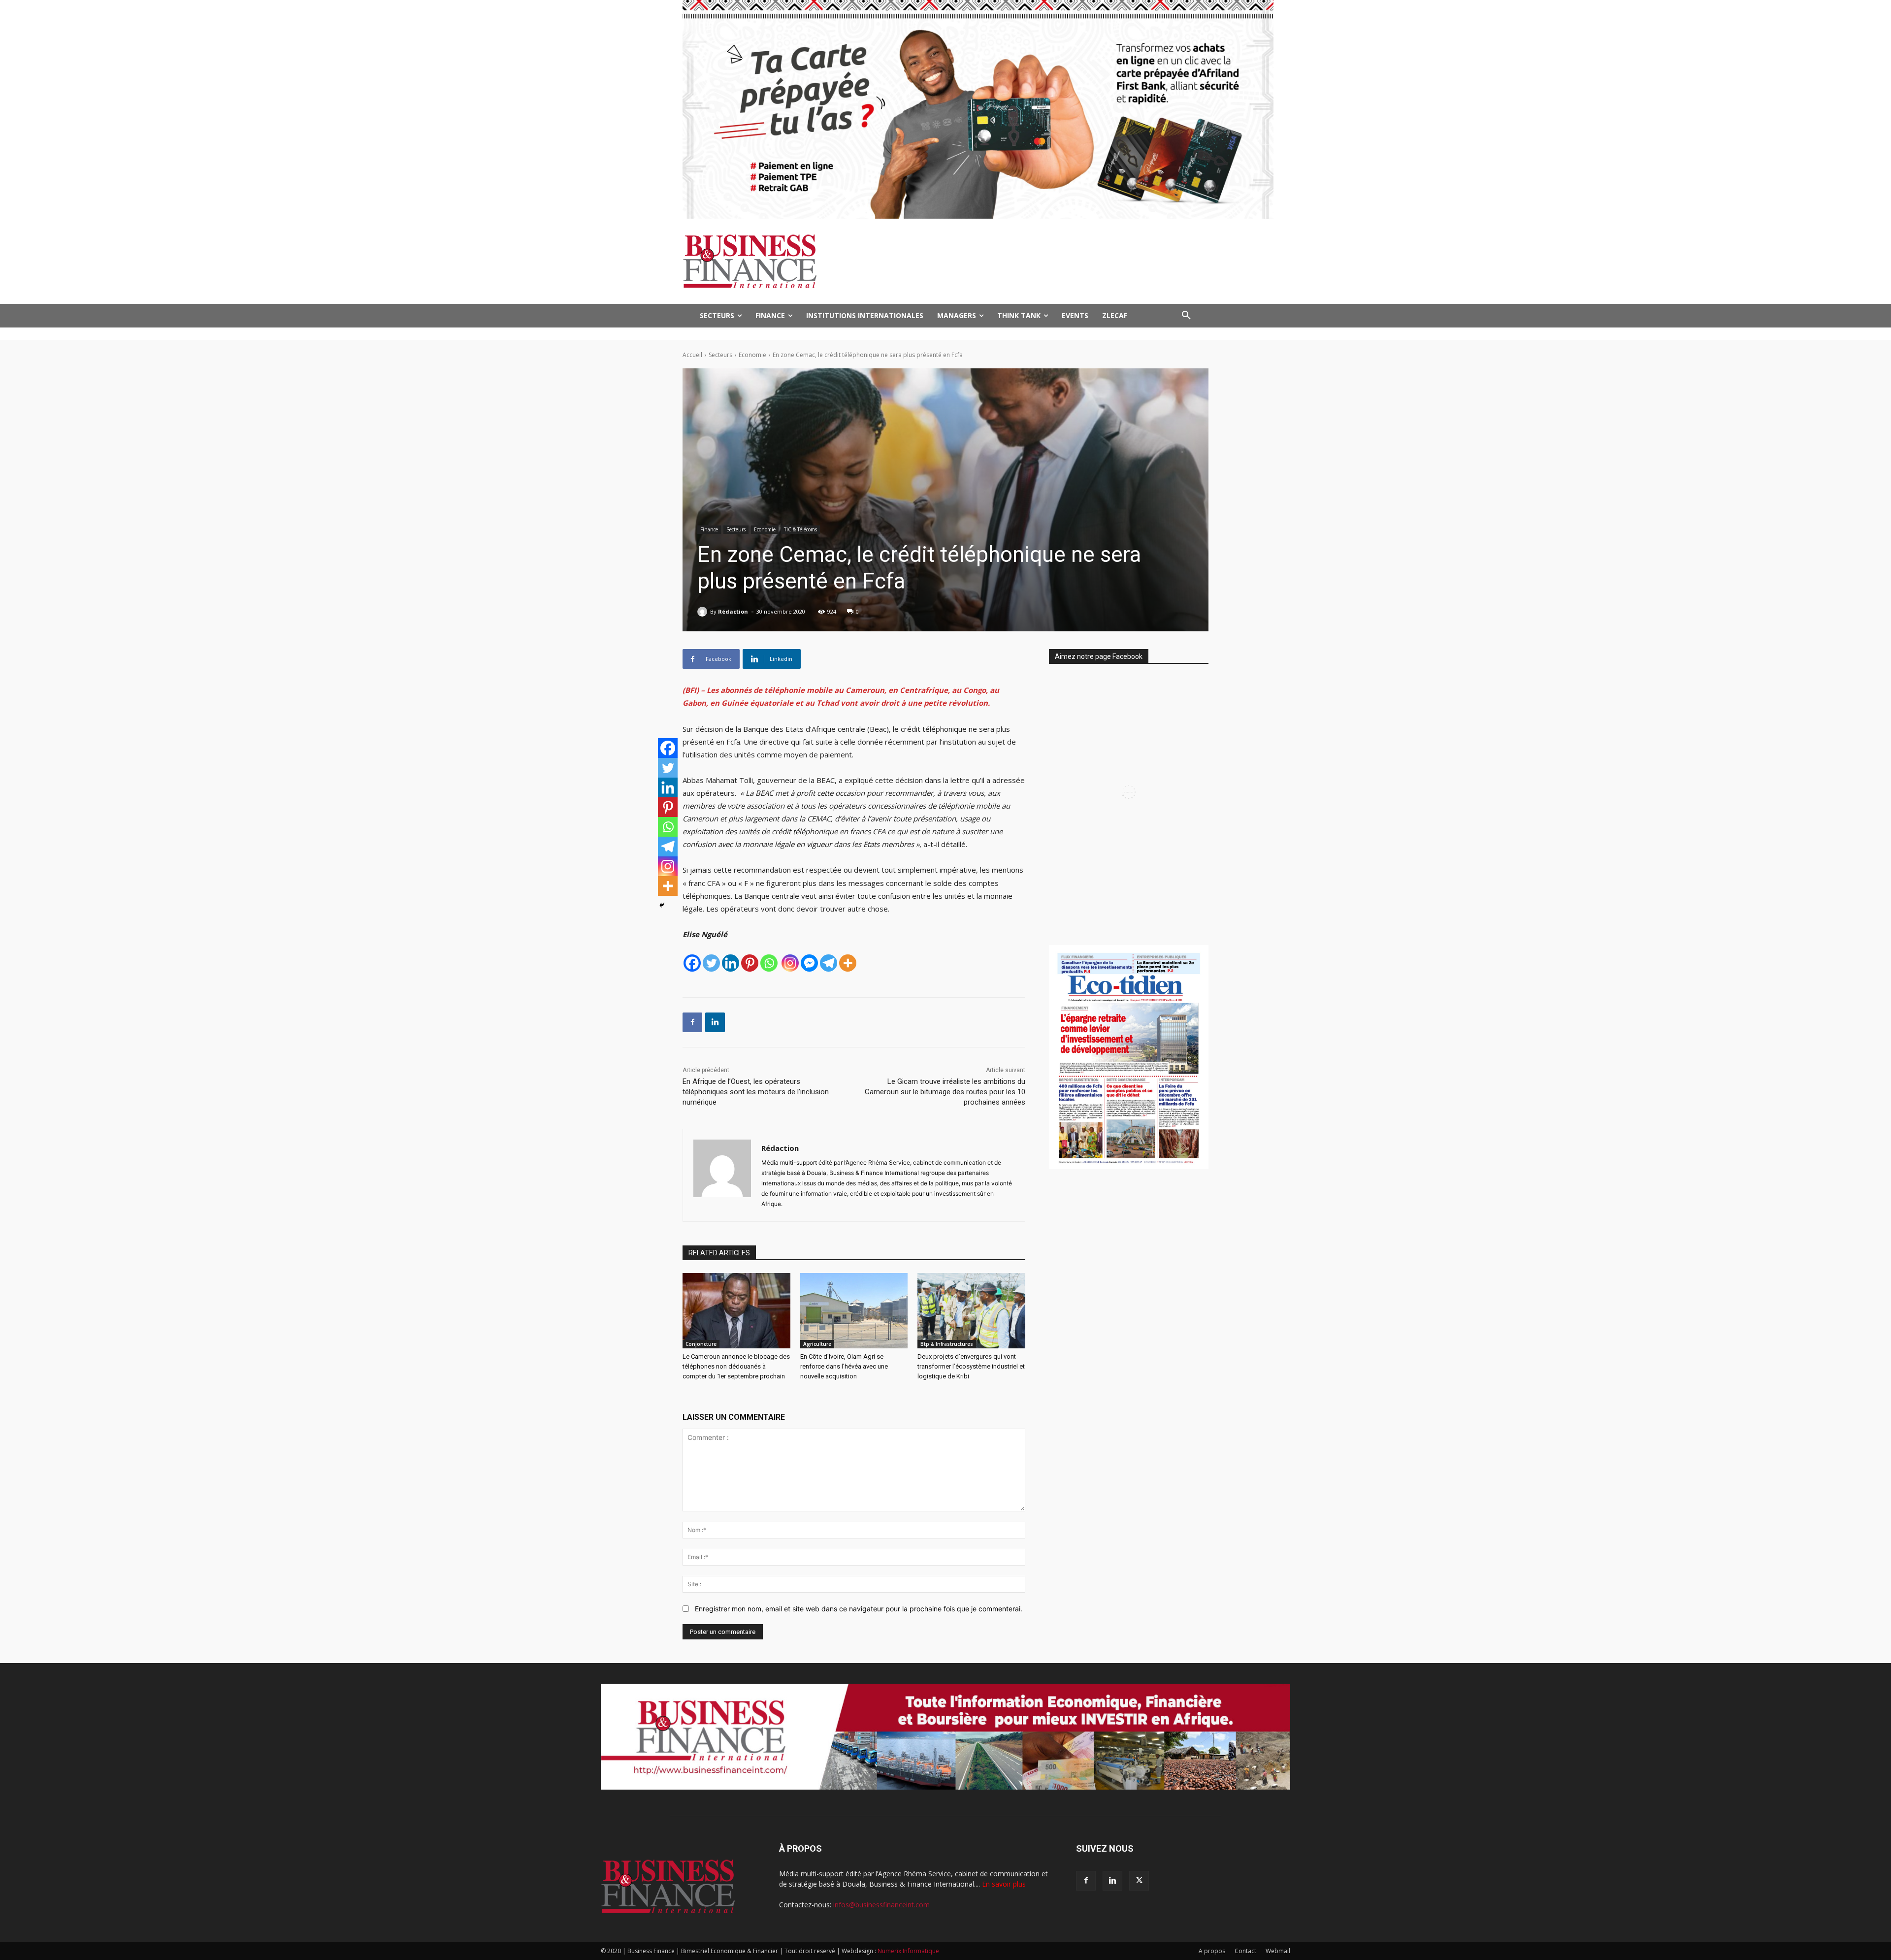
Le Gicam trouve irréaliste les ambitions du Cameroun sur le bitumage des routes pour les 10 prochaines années (945, 1092)
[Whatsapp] (769, 963)
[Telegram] (829, 963)
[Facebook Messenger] (809, 963)
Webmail (1278, 1951)
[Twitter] (711, 963)
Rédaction (733, 611)
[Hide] (662, 905)
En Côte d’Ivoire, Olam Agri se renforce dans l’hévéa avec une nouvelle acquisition (844, 1366)
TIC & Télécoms (800, 529)
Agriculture (817, 1344)
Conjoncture (701, 1344)
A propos (1212, 1951)
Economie (752, 355)
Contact (1245, 1951)
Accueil (692, 355)
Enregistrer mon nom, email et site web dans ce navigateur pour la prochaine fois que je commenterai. (859, 1609)
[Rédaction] (704, 612)
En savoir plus (1004, 1884)
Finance (709, 529)
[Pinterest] (750, 963)
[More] (848, 963)
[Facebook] (692, 963)
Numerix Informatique (908, 1951)
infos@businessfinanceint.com (881, 1905)
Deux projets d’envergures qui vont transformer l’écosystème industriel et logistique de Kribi (971, 1366)
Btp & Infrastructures (947, 1344)
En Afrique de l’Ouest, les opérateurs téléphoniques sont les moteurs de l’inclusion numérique (756, 1092)
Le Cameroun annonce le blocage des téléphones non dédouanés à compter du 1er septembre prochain (736, 1366)
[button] (1186, 316)
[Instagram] (790, 963)
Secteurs (720, 355)
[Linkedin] (731, 963)
